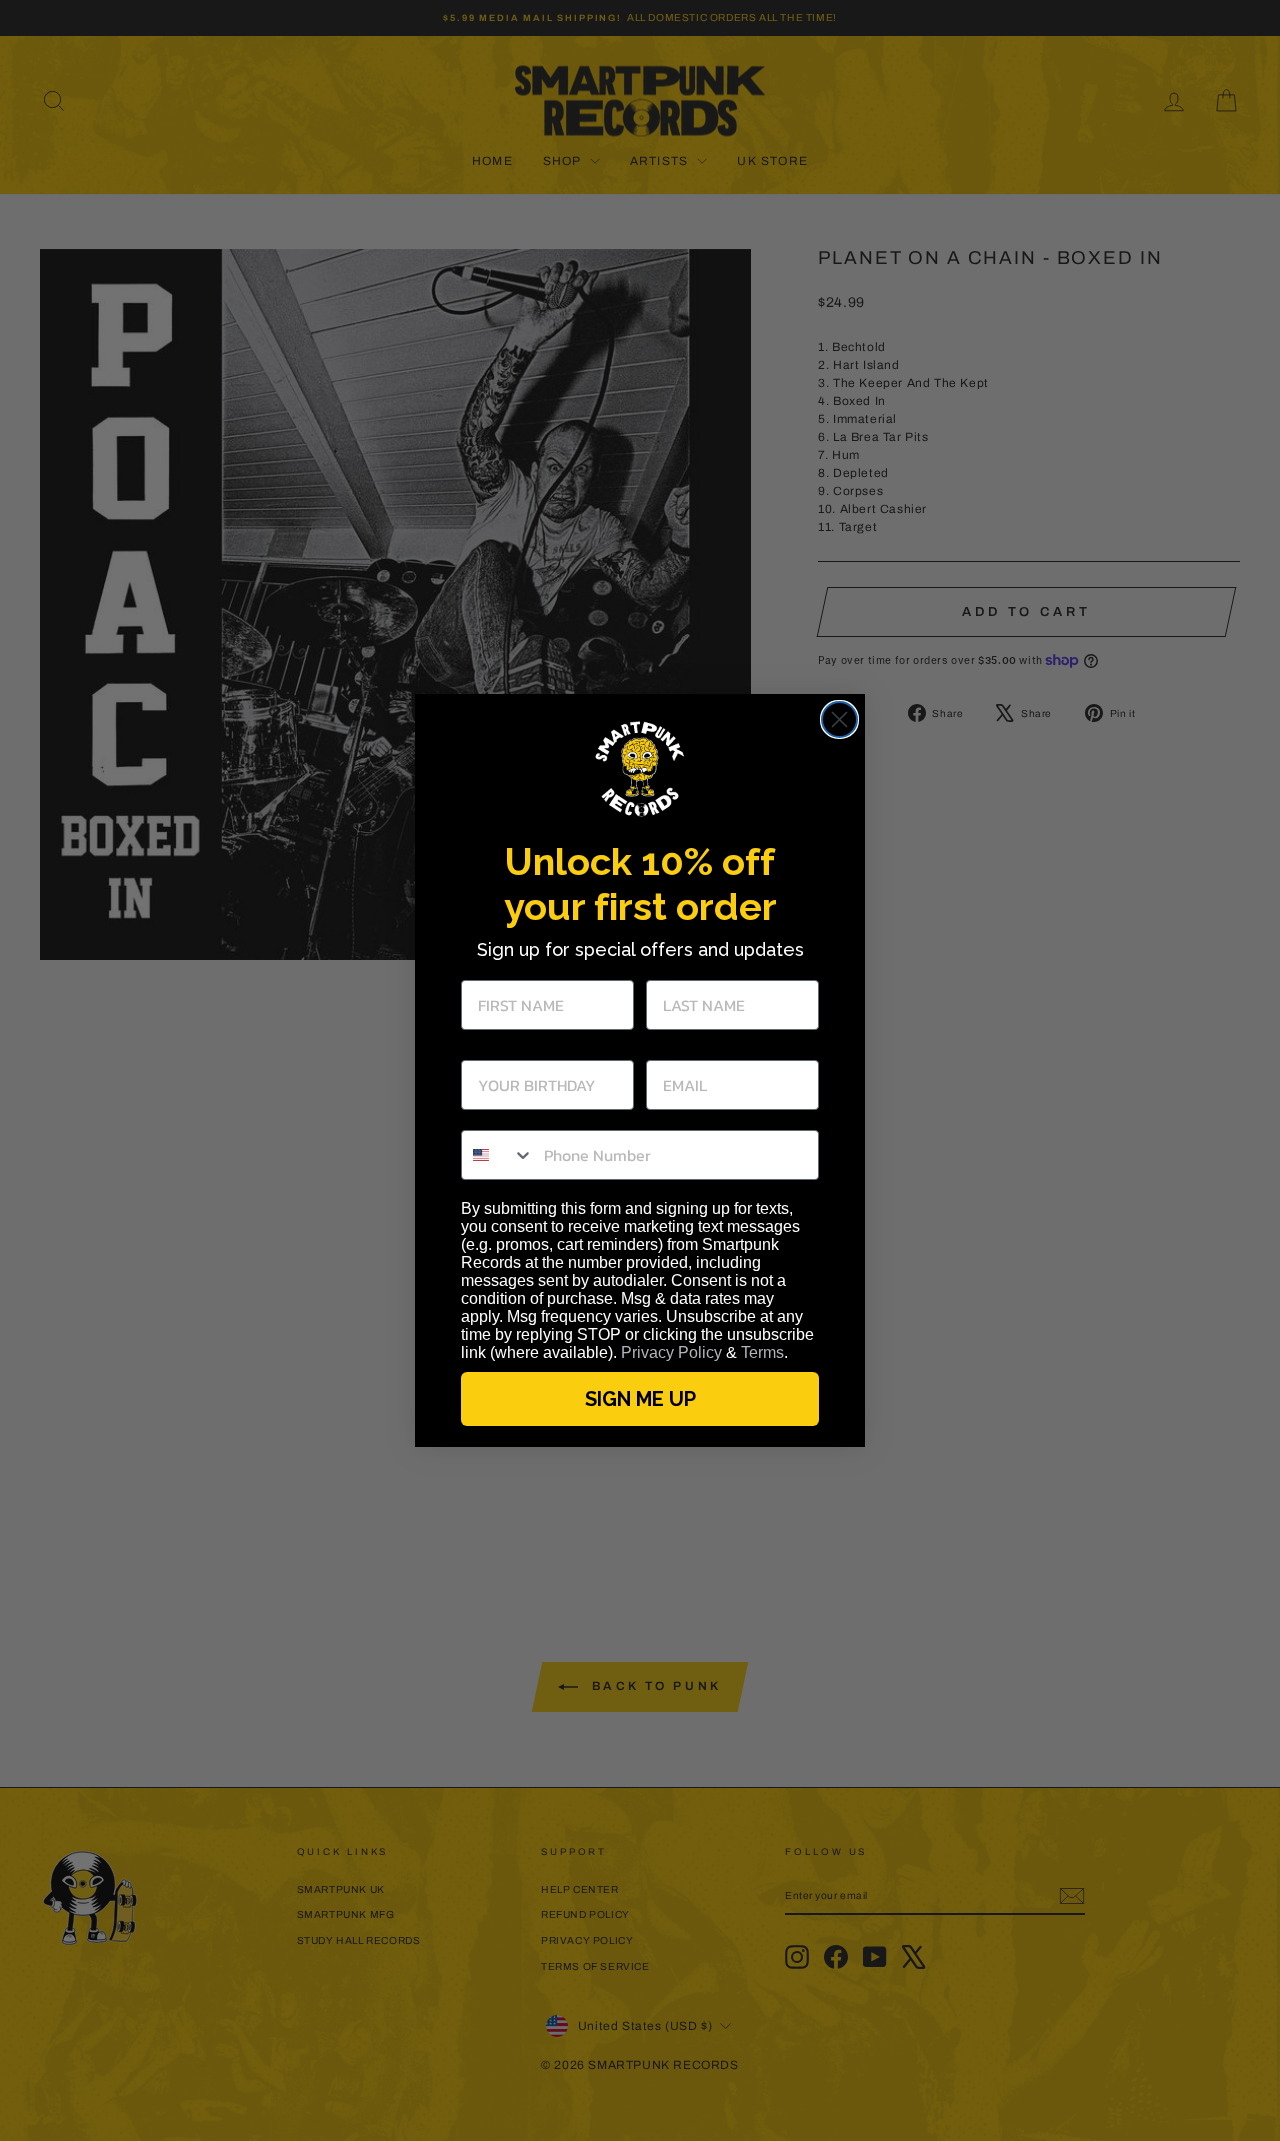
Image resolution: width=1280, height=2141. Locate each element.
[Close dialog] (839, 719)
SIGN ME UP (640, 1399)
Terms (762, 1352)
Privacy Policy (671, 1352)
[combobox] (498, 1155)
